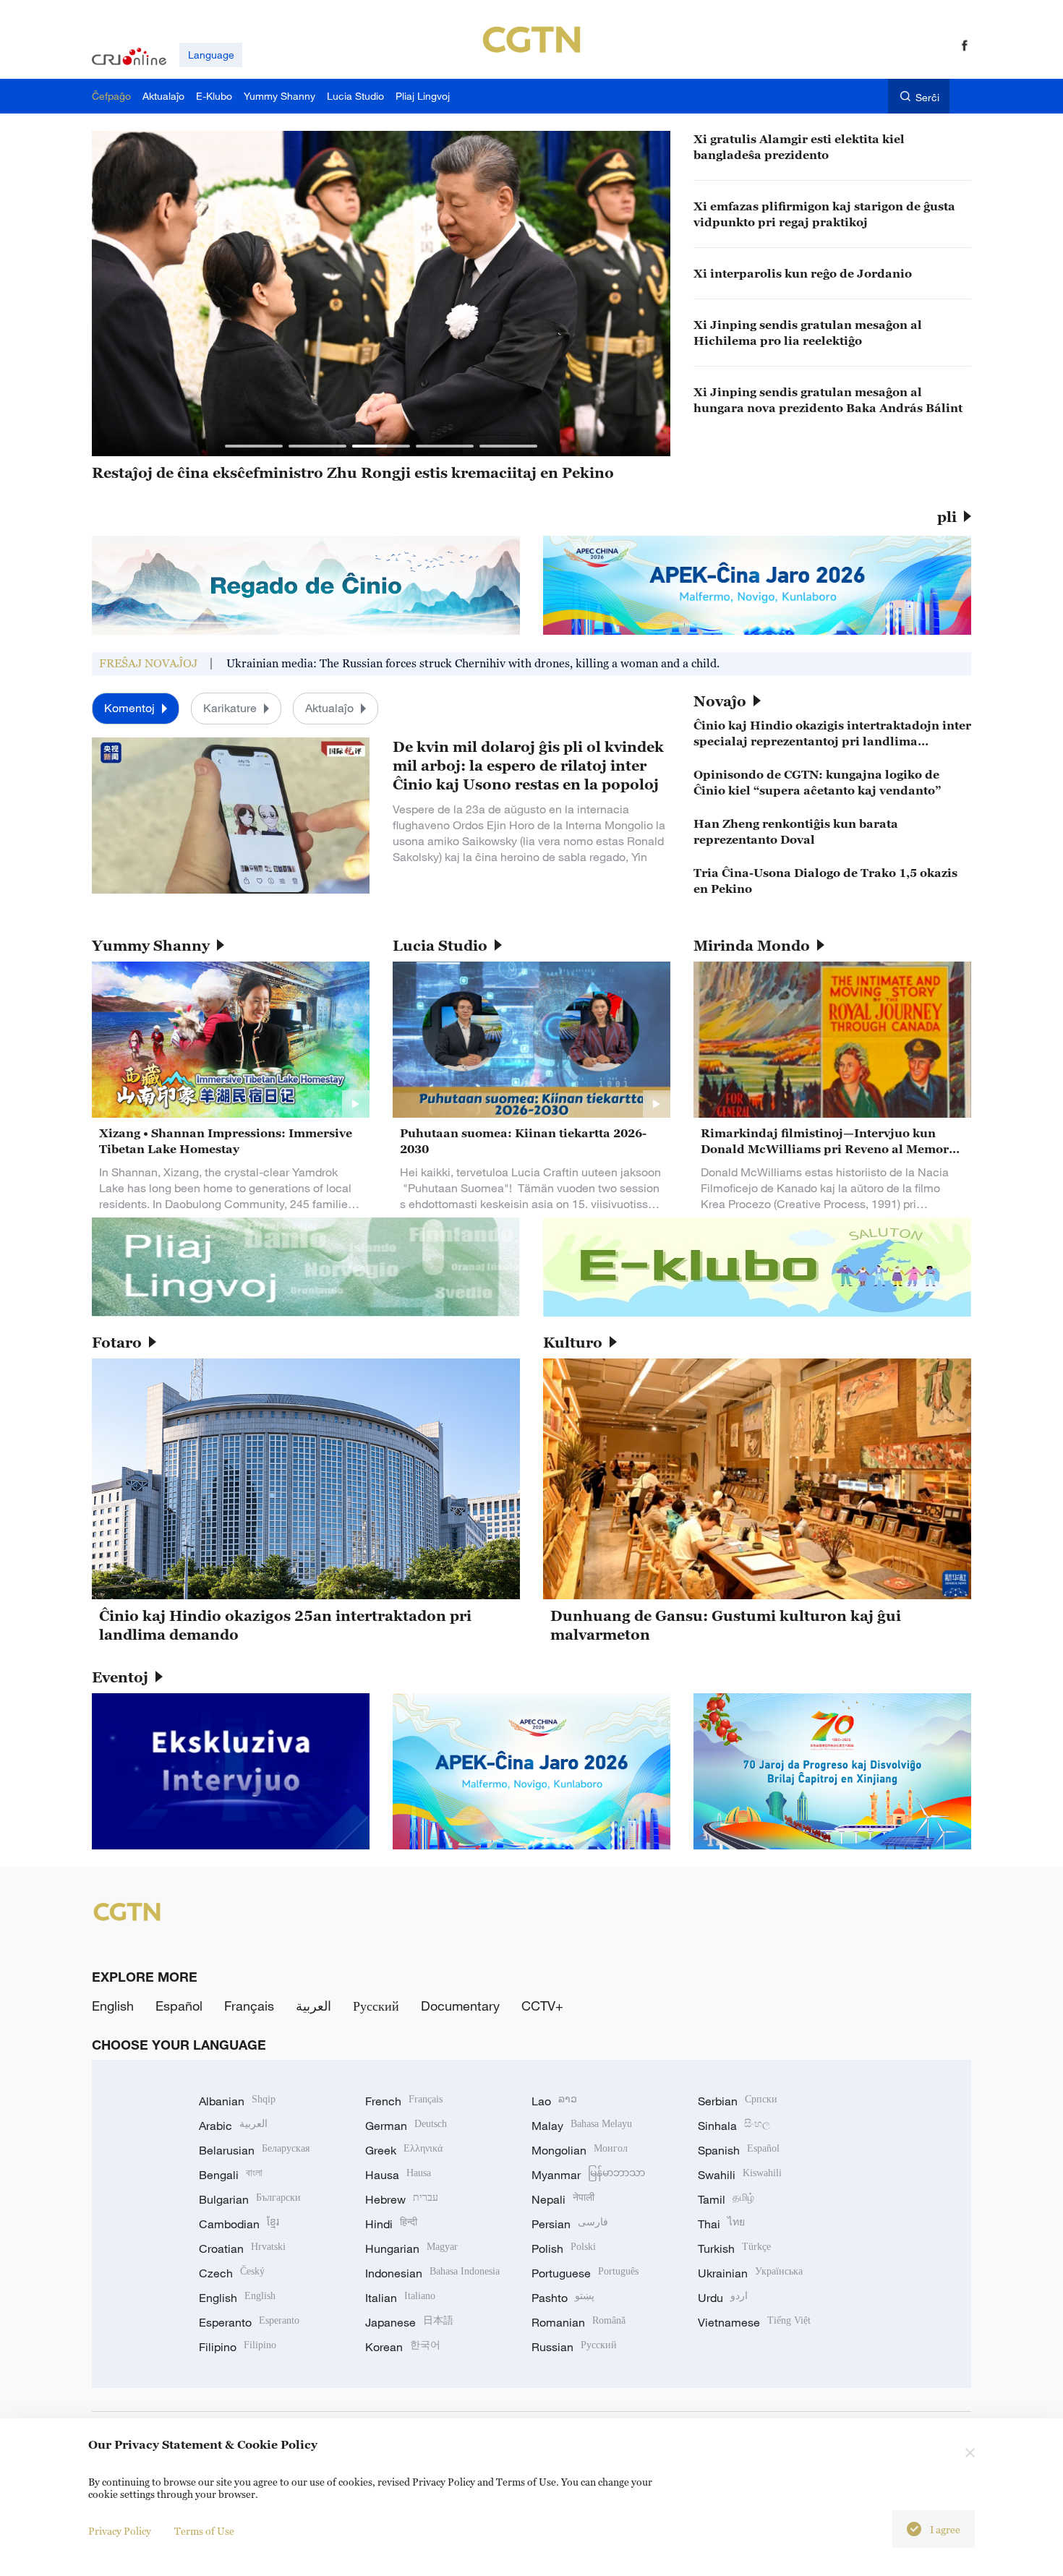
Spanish (739, 2150)
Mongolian (580, 2150)
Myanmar (588, 2175)
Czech (232, 2273)
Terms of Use (204, 2531)
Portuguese (585, 2273)
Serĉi (927, 97)
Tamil (726, 2199)
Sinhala (734, 2126)
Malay (582, 2126)
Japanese (409, 2322)
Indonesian (432, 2273)
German (406, 2126)
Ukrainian (750, 2273)
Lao (554, 2101)
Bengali (231, 2175)
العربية (313, 2006)
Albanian (237, 2101)
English (113, 2006)
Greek (404, 2150)
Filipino (238, 2347)
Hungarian (411, 2248)
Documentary (460, 2006)
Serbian (738, 2101)
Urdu (723, 2298)
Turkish (734, 2248)
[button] (254, 446)
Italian (400, 2298)
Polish (564, 2248)
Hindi (391, 2224)
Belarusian (254, 2150)
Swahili (740, 2175)
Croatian (242, 2248)
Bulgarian (250, 2199)
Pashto (563, 2298)
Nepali (563, 2199)
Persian (570, 2224)
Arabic (233, 2126)
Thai (721, 2224)
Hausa (398, 2175)
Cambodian (239, 2224)
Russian (574, 2347)
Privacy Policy (120, 2531)
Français (249, 2006)
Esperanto (249, 2322)
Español (179, 2006)
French (404, 2101)
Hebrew (402, 2199)
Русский (376, 2006)
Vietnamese (754, 2322)
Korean (403, 2347)
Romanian (579, 2322)
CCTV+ (542, 2006)
